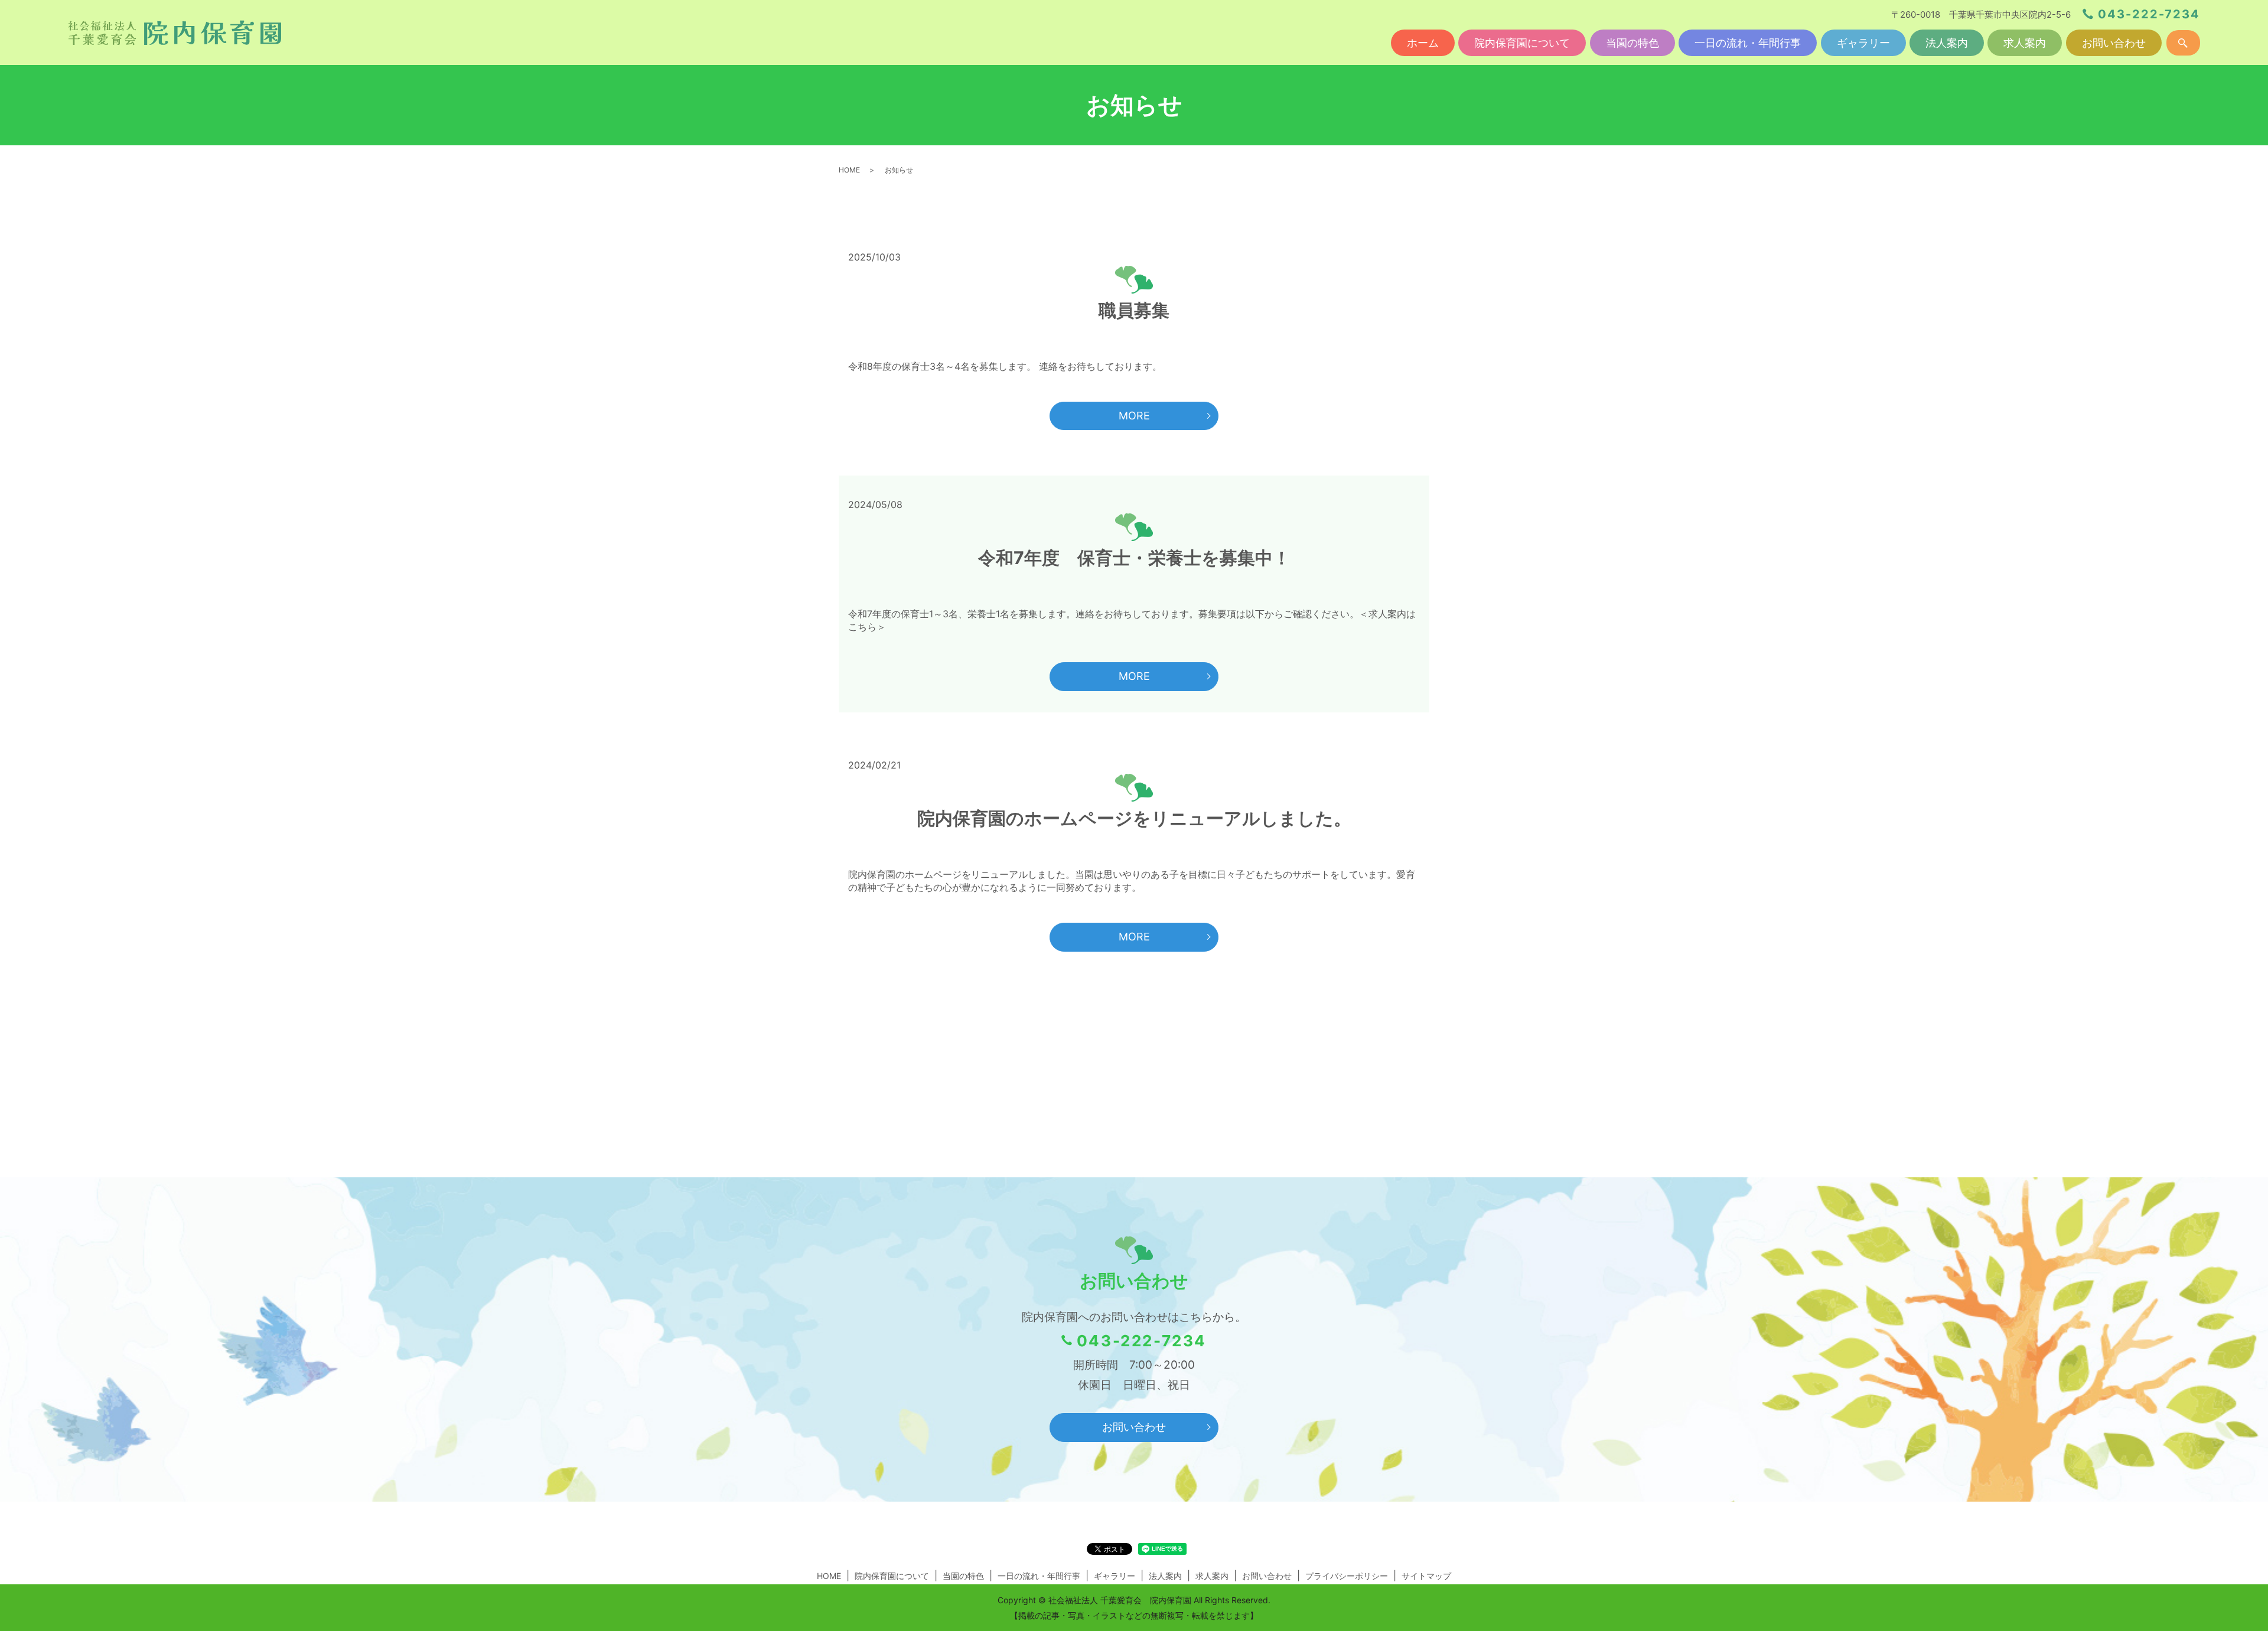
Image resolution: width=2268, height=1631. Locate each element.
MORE (1134, 416)
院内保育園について (1522, 43)
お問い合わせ (2114, 43)
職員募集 (1134, 310)
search (2183, 43)
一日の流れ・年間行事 (1748, 43)
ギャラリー (1863, 43)
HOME (849, 170)
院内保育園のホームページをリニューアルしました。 (1134, 818)
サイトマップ (1426, 1576)
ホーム (1423, 43)
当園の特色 (1632, 43)
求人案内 (2025, 43)
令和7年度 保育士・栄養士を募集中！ (1134, 558)
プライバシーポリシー (1347, 1576)
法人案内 (1947, 43)
